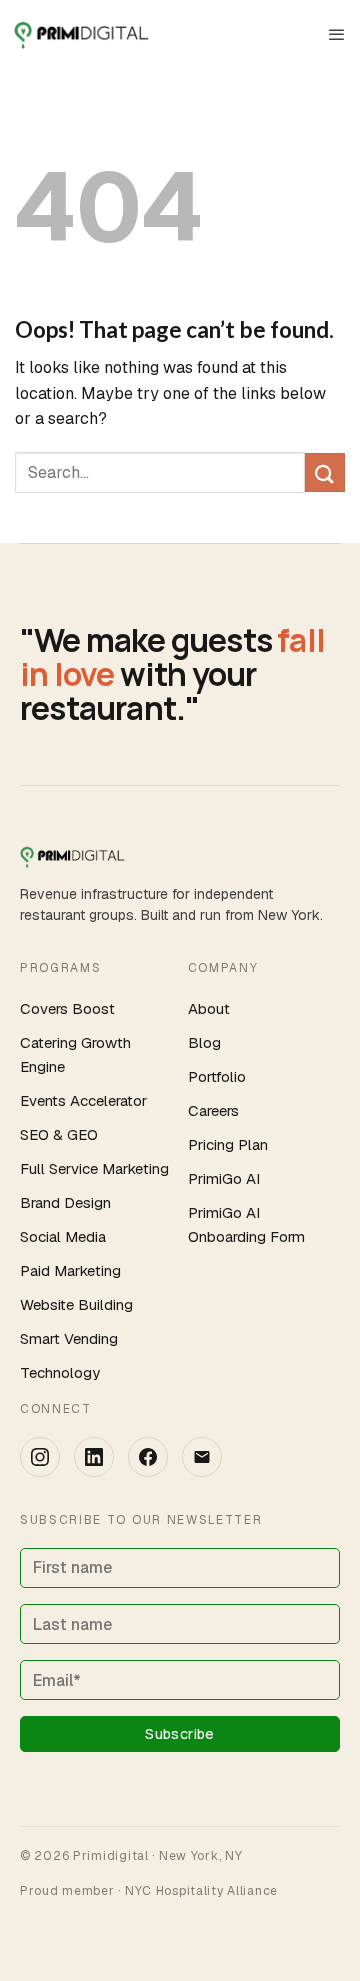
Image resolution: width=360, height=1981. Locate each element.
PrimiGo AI (224, 1178)
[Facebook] (148, 1457)
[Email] (202, 1457)
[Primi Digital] (88, 35)
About (209, 1008)
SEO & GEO (59, 1134)
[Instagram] (40, 1457)
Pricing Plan (228, 1144)
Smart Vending (69, 1338)
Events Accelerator (83, 1100)
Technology (60, 1372)
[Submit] (325, 472)
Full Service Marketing (94, 1168)
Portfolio (217, 1076)
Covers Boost (67, 1008)
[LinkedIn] (94, 1457)
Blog (204, 1042)
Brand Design (65, 1202)
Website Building (76, 1304)
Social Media (63, 1236)
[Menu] (337, 35)
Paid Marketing (70, 1270)
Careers (213, 1110)
